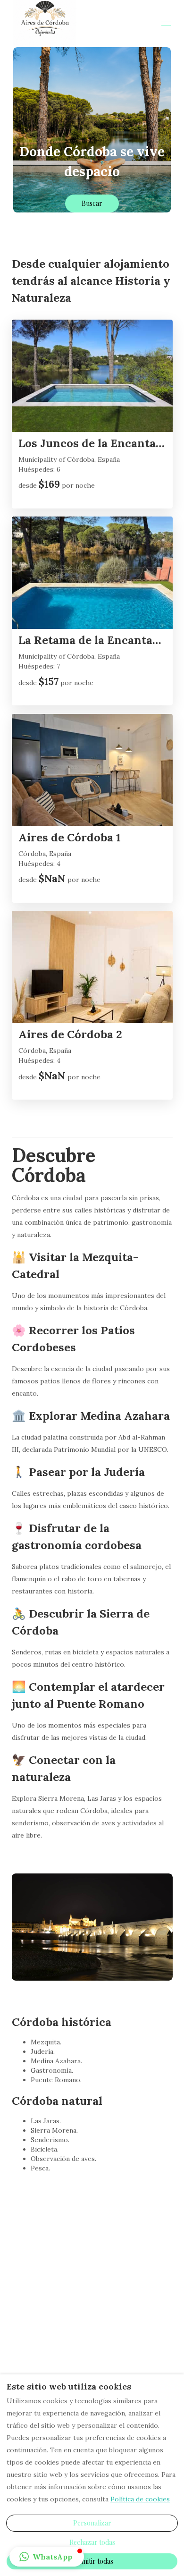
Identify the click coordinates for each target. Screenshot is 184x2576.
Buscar (92, 203)
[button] (47, 2557)
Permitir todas (92, 2561)
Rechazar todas (92, 2542)
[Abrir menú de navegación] (166, 25)
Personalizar (92, 2523)
